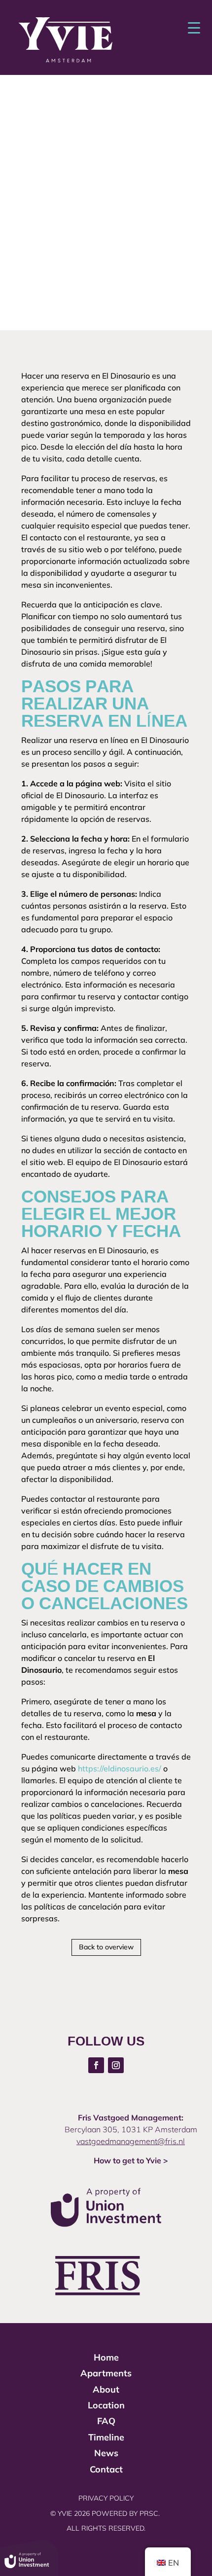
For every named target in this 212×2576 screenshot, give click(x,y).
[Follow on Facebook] (96, 2065)
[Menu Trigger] (194, 27)
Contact (106, 2469)
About (106, 2389)
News (106, 2453)
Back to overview (106, 1947)
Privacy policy (106, 2498)
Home (106, 2357)
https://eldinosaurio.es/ (120, 1768)
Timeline (106, 2437)
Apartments (106, 2373)
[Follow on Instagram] (116, 2065)
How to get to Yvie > (131, 2160)
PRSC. (151, 2513)
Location (106, 2405)
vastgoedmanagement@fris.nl (131, 2141)
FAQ (106, 2421)
